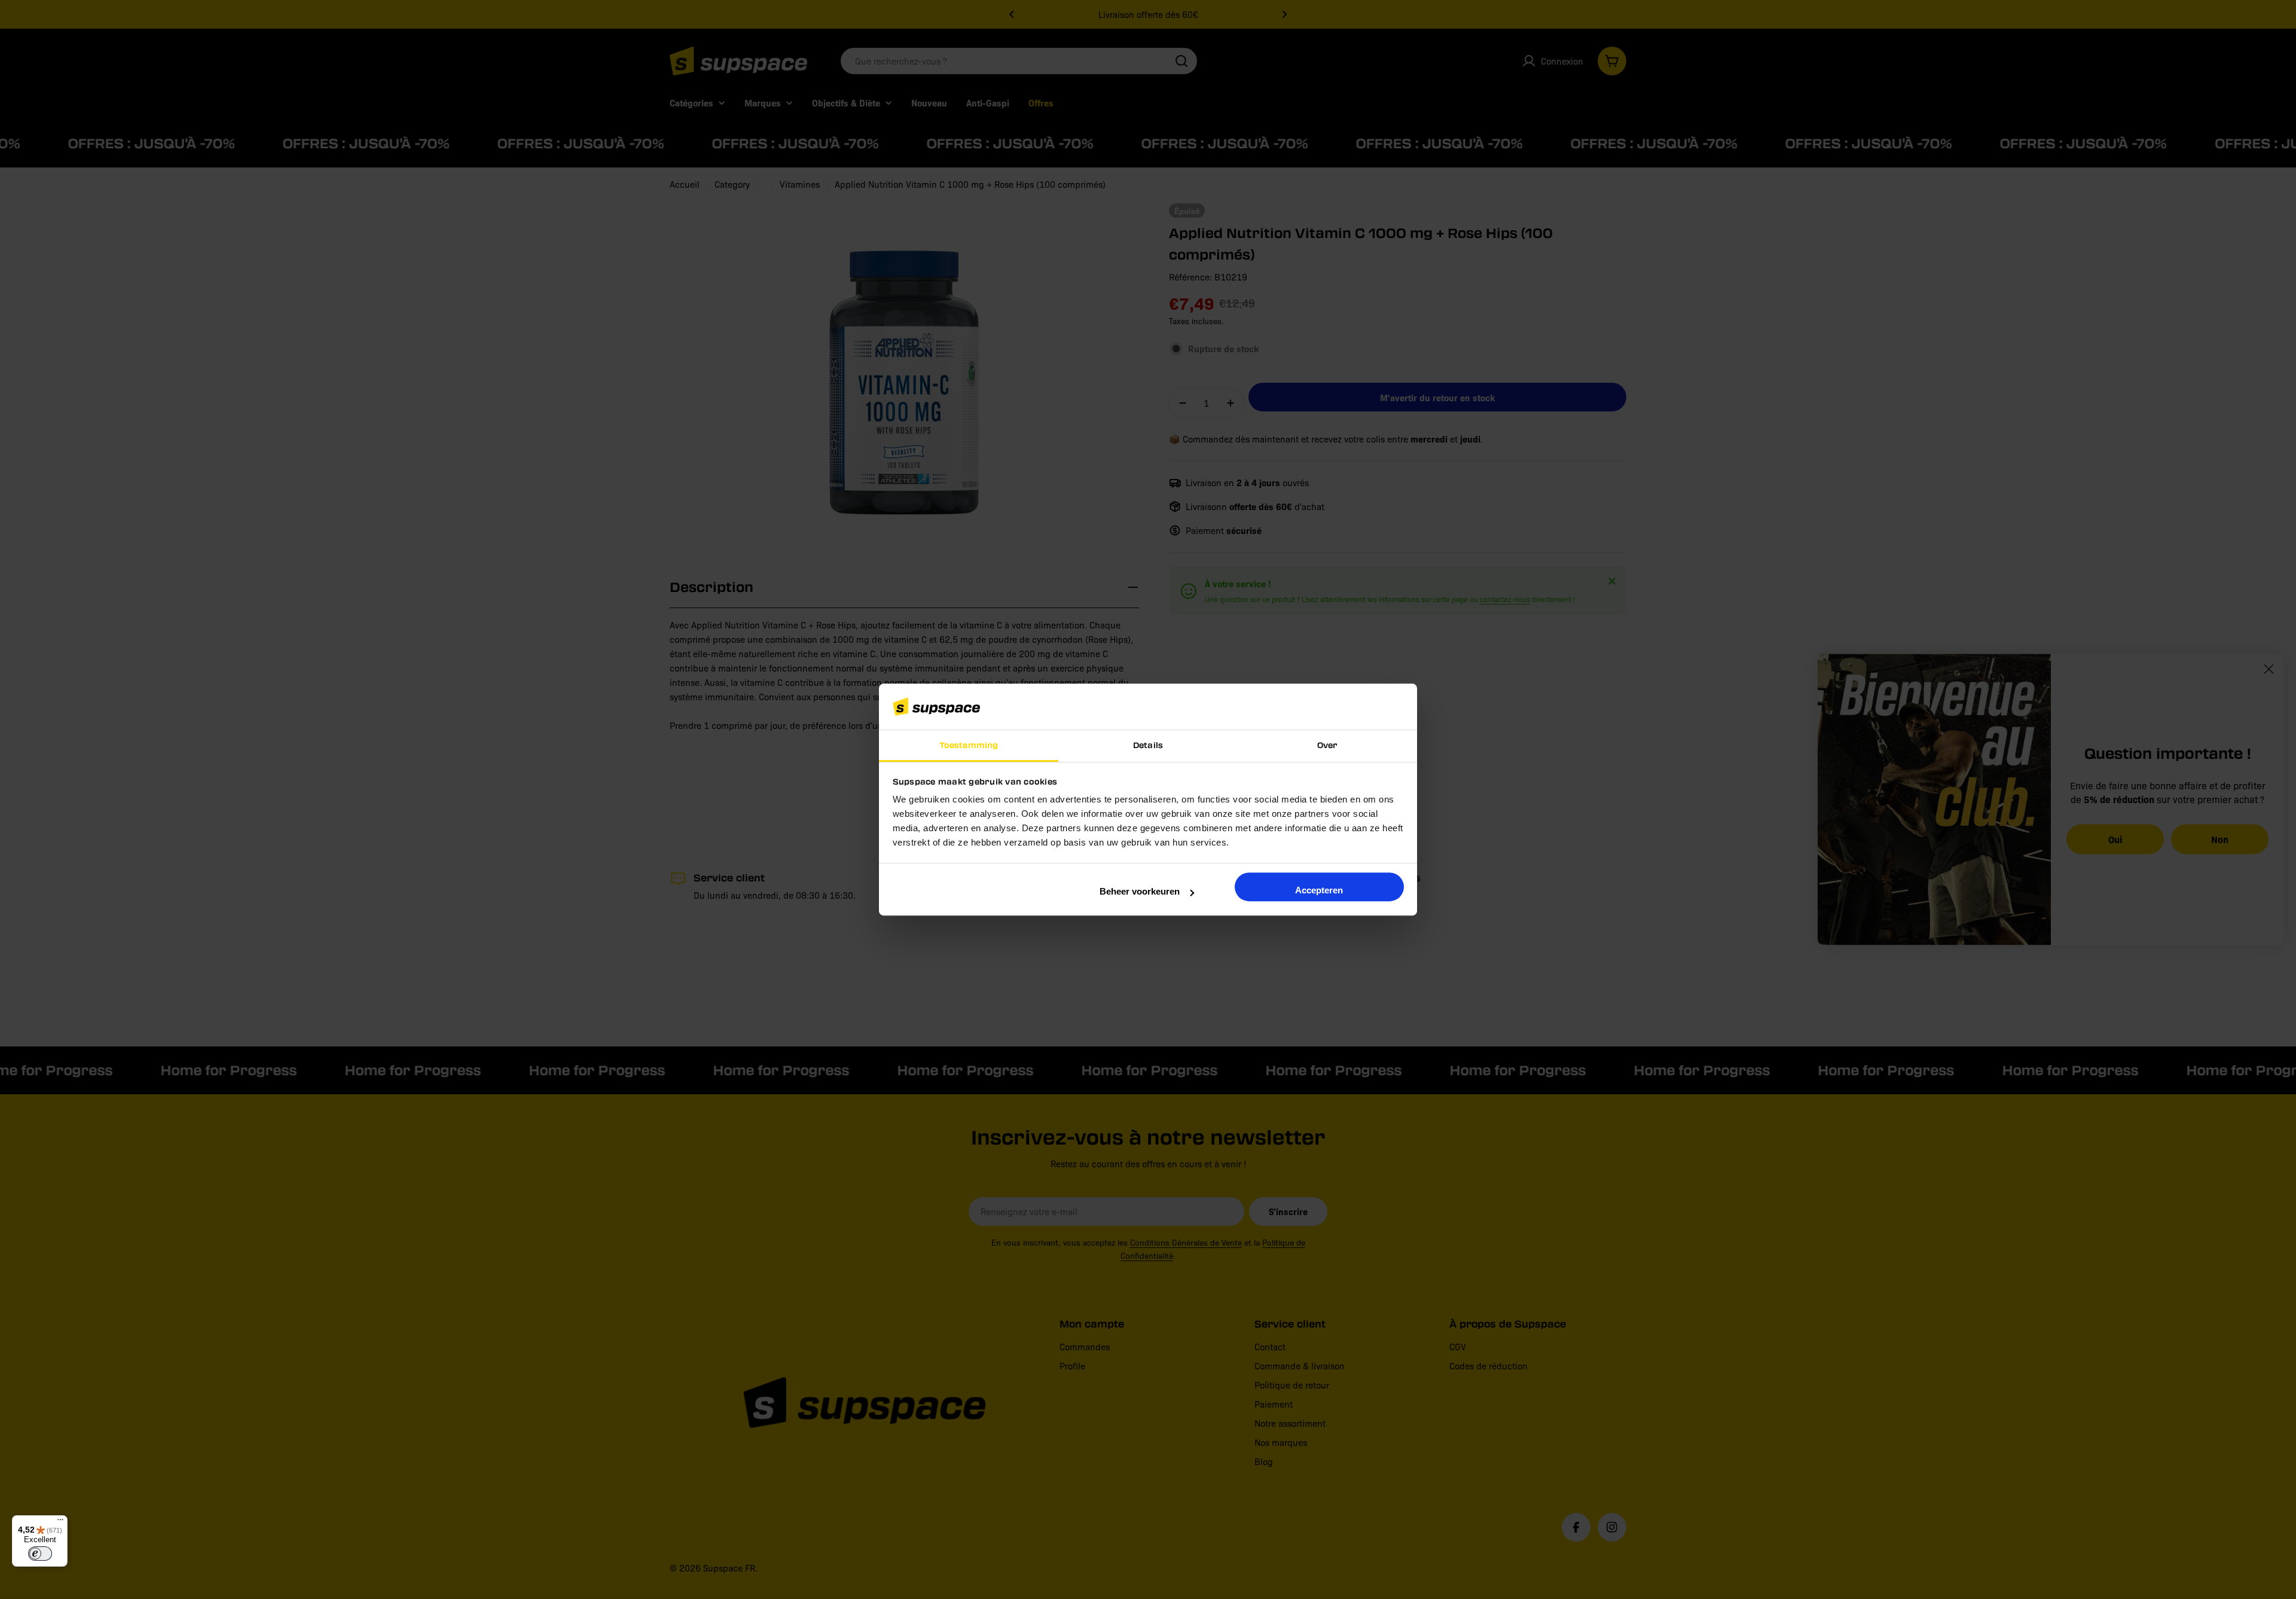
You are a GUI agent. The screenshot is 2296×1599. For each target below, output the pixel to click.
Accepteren (1319, 890)
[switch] (40, 1554)
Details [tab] (1148, 745)
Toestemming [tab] (969, 745)
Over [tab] (1327, 745)
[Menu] (60, 1522)
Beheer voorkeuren (1140, 891)
